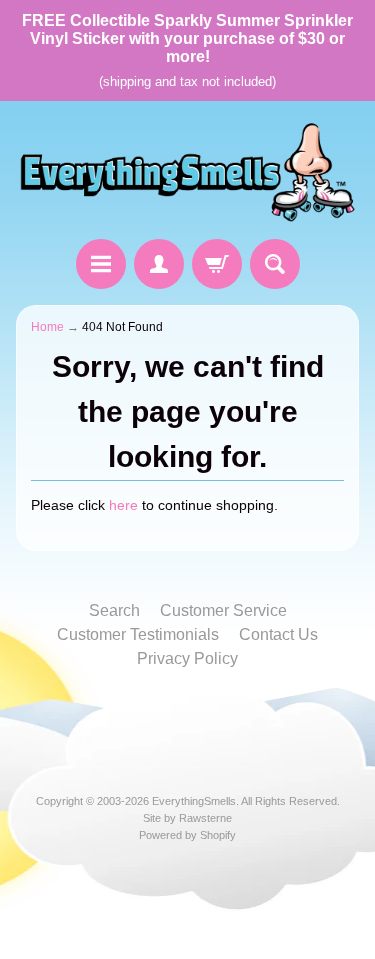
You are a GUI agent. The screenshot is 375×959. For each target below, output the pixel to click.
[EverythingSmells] (187, 173)
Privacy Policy (187, 658)
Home (47, 327)
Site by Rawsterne (187, 818)
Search (114, 610)
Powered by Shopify (187, 835)
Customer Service (223, 610)
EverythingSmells (194, 801)
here (123, 505)
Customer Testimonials (138, 634)
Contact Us (278, 634)
